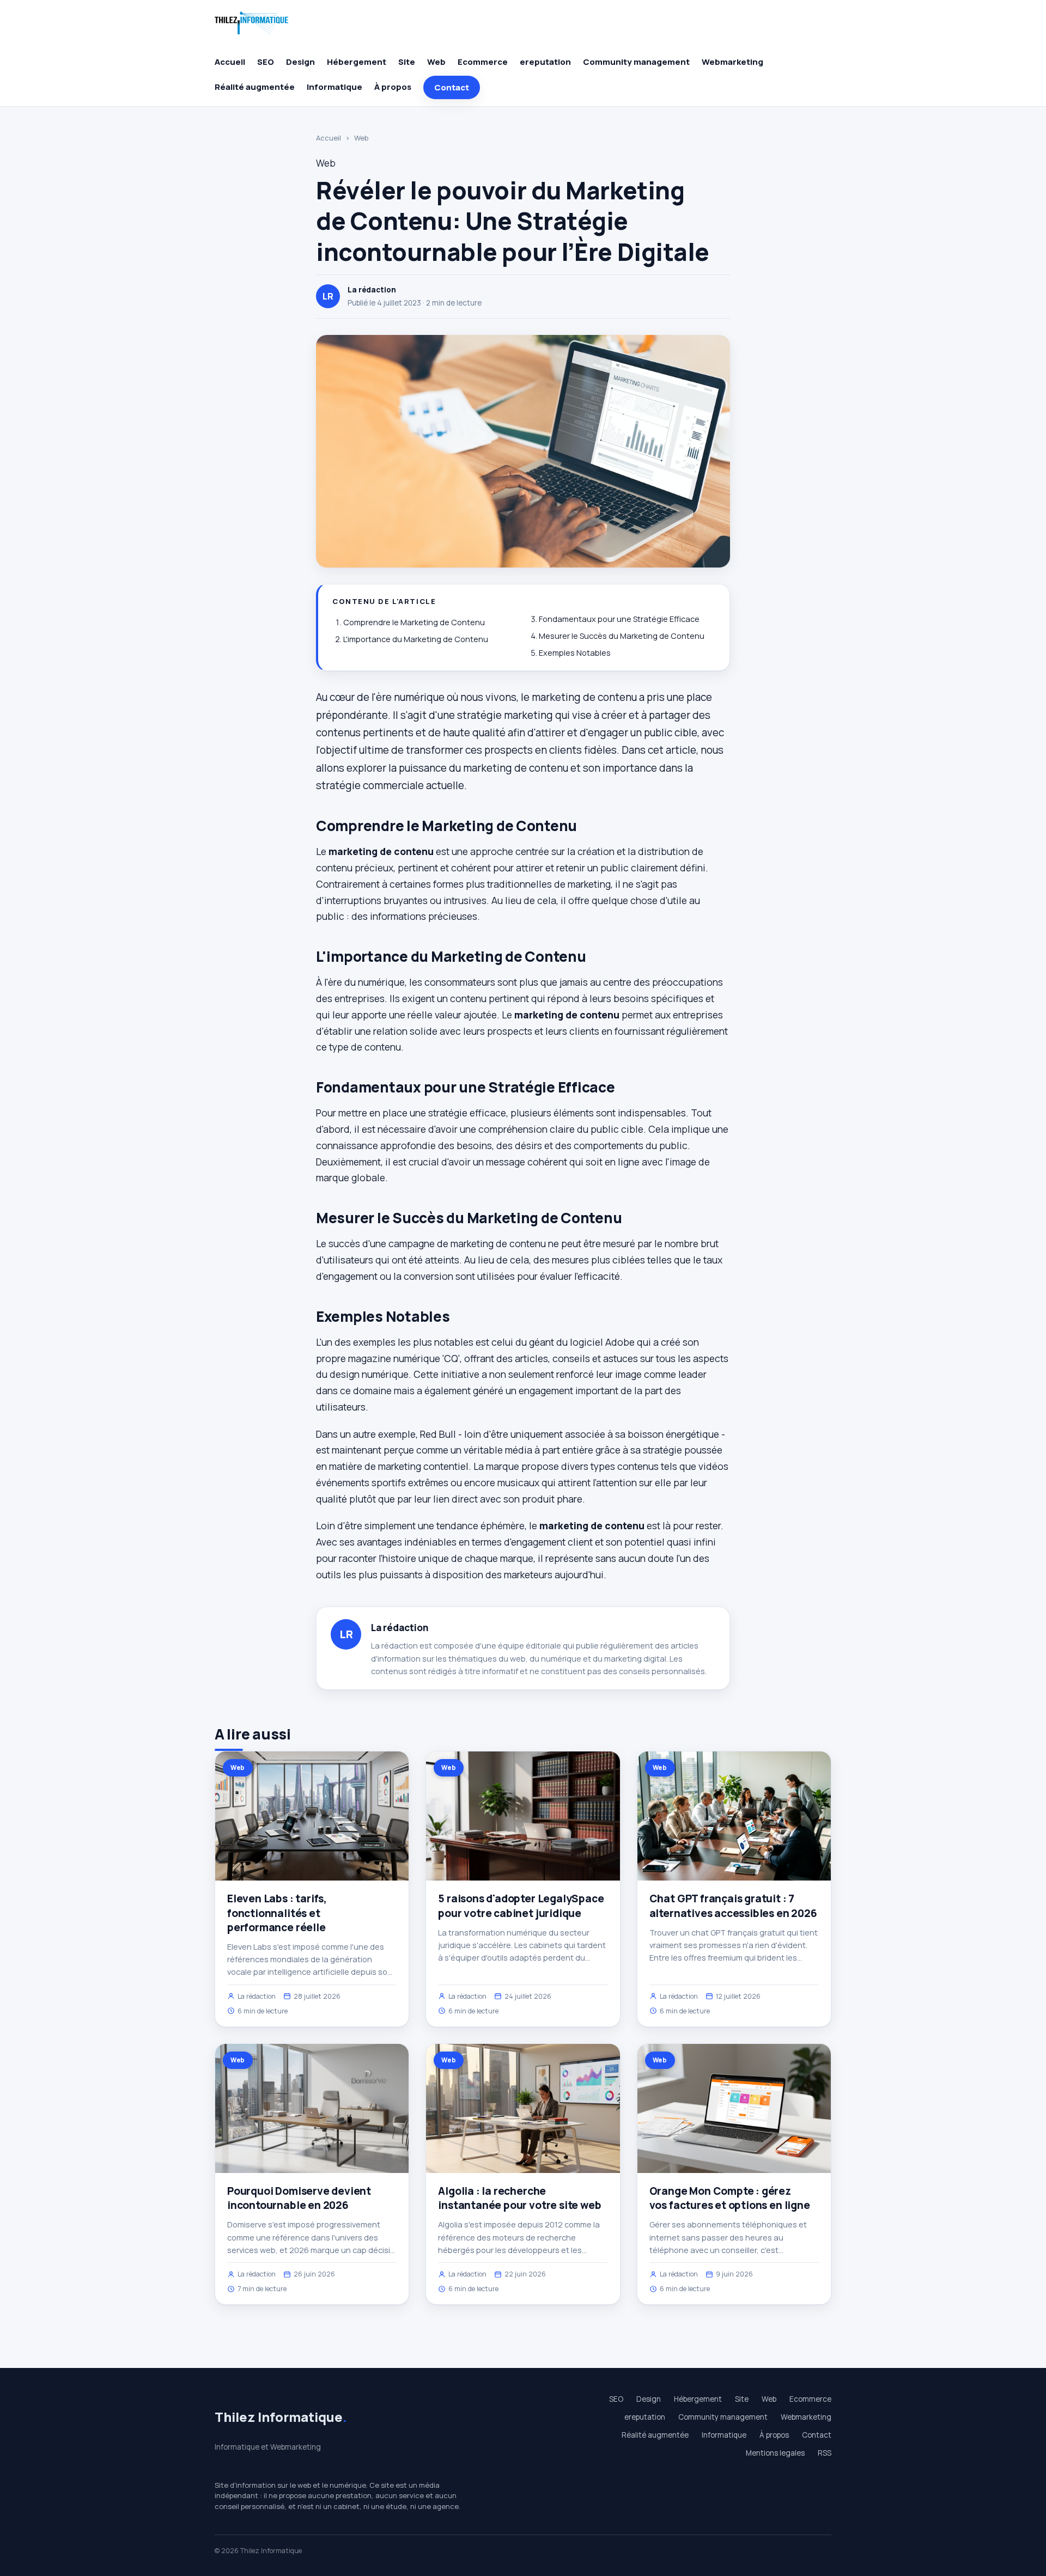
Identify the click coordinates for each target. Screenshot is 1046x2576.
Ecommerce (483, 62)
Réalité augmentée (255, 87)
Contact (452, 87)
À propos (393, 87)
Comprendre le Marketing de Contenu (414, 622)
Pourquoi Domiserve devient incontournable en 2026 (299, 2198)
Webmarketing (732, 62)
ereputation (545, 62)
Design (300, 62)
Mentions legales (775, 2453)
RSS (825, 2453)
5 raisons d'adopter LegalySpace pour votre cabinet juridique (521, 1906)
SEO (266, 62)
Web (436, 62)
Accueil (230, 62)
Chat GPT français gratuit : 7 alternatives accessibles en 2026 (733, 1906)
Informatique (335, 87)
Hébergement (357, 62)
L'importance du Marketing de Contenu (416, 639)
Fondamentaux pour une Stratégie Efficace (619, 619)
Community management (636, 62)
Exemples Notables (575, 653)
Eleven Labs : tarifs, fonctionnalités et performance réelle (277, 1913)
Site (407, 62)
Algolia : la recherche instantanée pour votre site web (519, 2198)
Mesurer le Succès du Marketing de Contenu (622, 636)
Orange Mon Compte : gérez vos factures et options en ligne (730, 2198)
